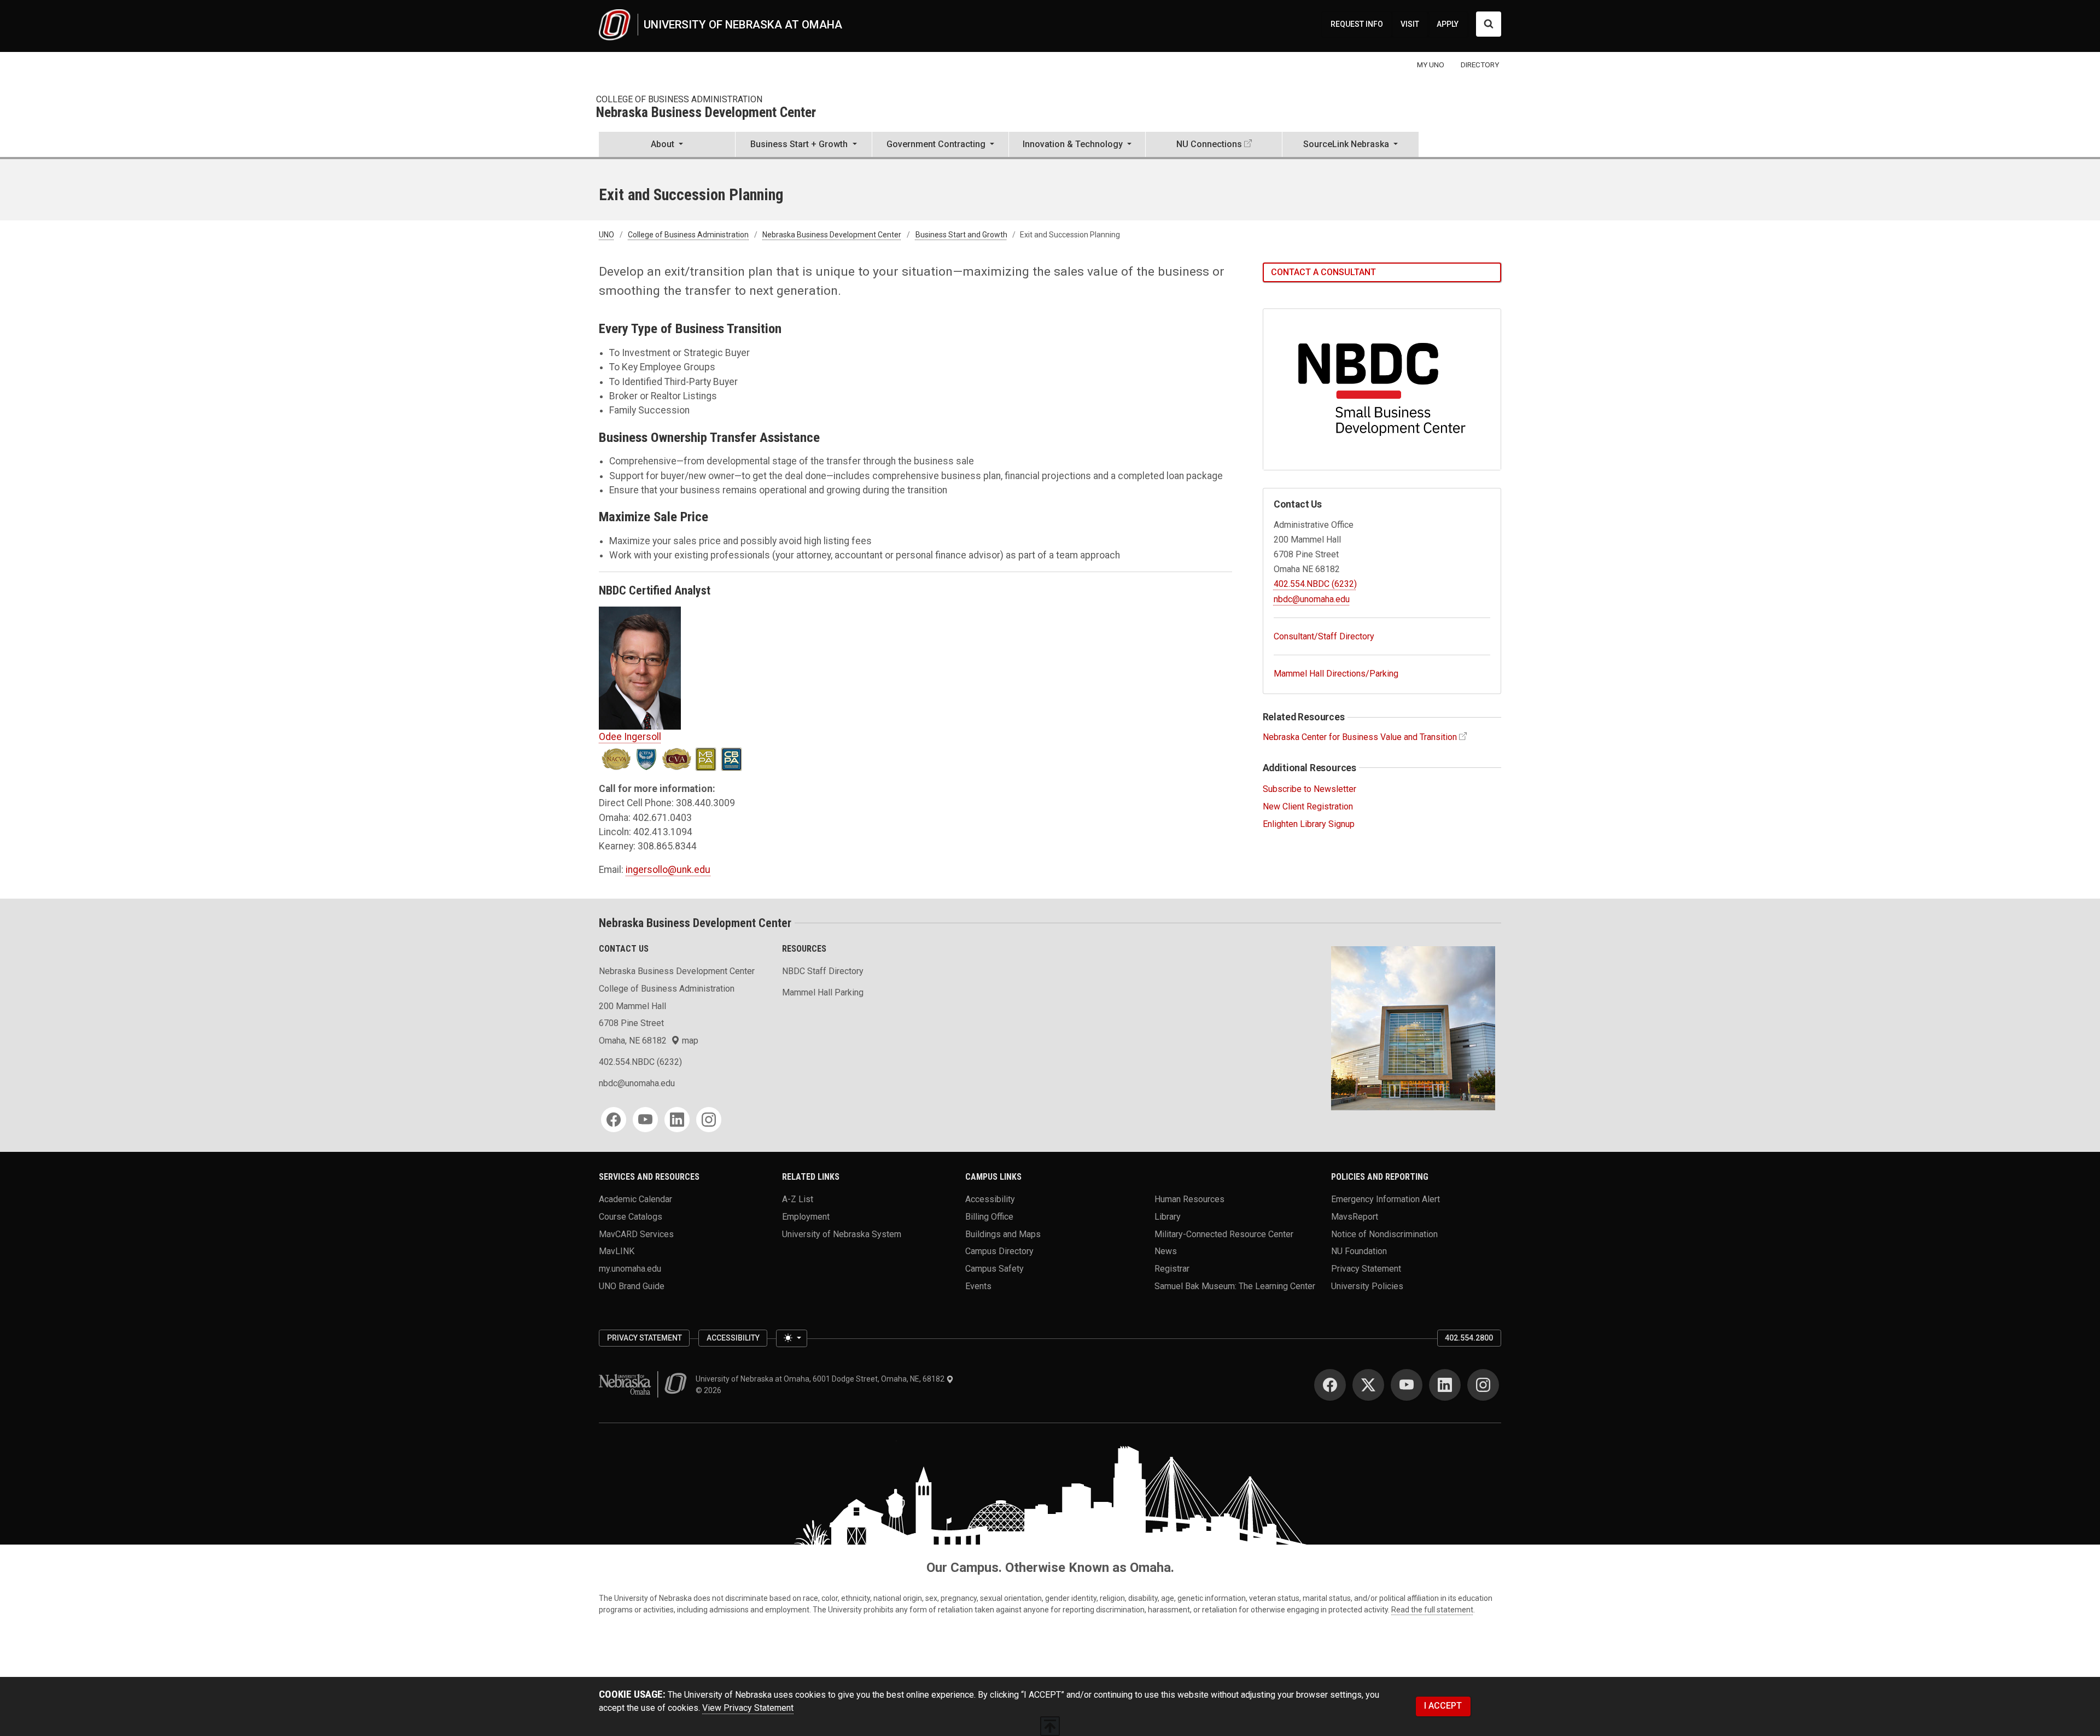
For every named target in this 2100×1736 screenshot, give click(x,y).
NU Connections (1209, 144)
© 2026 (710, 1390)
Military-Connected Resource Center (1224, 1234)
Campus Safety (994, 1269)
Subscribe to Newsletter (1309, 789)
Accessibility (990, 1199)
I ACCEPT (1443, 1706)
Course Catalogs (631, 1217)
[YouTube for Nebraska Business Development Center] (645, 1120)
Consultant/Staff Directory (1324, 636)
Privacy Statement (1366, 1269)
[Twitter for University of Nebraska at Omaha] (1368, 1385)
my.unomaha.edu (630, 1269)
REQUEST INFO (1357, 24)
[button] (667, 145)
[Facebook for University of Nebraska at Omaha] (1330, 1385)
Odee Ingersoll (630, 737)
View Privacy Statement (748, 1708)
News (1166, 1251)
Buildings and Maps (1003, 1234)
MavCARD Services (636, 1234)
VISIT (1410, 24)
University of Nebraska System (842, 1234)
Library (1168, 1217)
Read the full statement (1432, 1610)
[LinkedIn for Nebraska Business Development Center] (677, 1120)
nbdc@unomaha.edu (1312, 599)
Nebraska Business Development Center (706, 113)
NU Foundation (1359, 1251)
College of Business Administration (679, 99)
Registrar (1172, 1269)
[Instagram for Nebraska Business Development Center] (709, 1120)
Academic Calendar (635, 1199)
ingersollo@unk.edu (668, 870)
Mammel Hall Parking (823, 992)
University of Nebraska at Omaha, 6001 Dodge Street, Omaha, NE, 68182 (821, 1379)
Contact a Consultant (1323, 272)
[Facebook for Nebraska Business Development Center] (614, 1120)
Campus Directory (999, 1251)
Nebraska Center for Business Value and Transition (1360, 737)
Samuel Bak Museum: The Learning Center (1235, 1286)
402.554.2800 (1469, 1338)
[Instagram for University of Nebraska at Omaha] (1483, 1385)
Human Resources (1189, 1199)
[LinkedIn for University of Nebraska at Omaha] (1445, 1385)
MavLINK (617, 1251)
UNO (606, 235)
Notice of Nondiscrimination (1384, 1234)
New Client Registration (1308, 806)
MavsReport (1355, 1217)
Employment (806, 1217)
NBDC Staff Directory (823, 971)
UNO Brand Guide (632, 1286)
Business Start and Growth (961, 235)
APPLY (1448, 24)
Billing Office (989, 1217)
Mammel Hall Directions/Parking (1336, 674)
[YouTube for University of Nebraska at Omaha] (1407, 1385)
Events (978, 1286)
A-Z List (798, 1199)
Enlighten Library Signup (1309, 824)
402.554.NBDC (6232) (1315, 584)
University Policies (1367, 1286)
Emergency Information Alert (1386, 1199)
